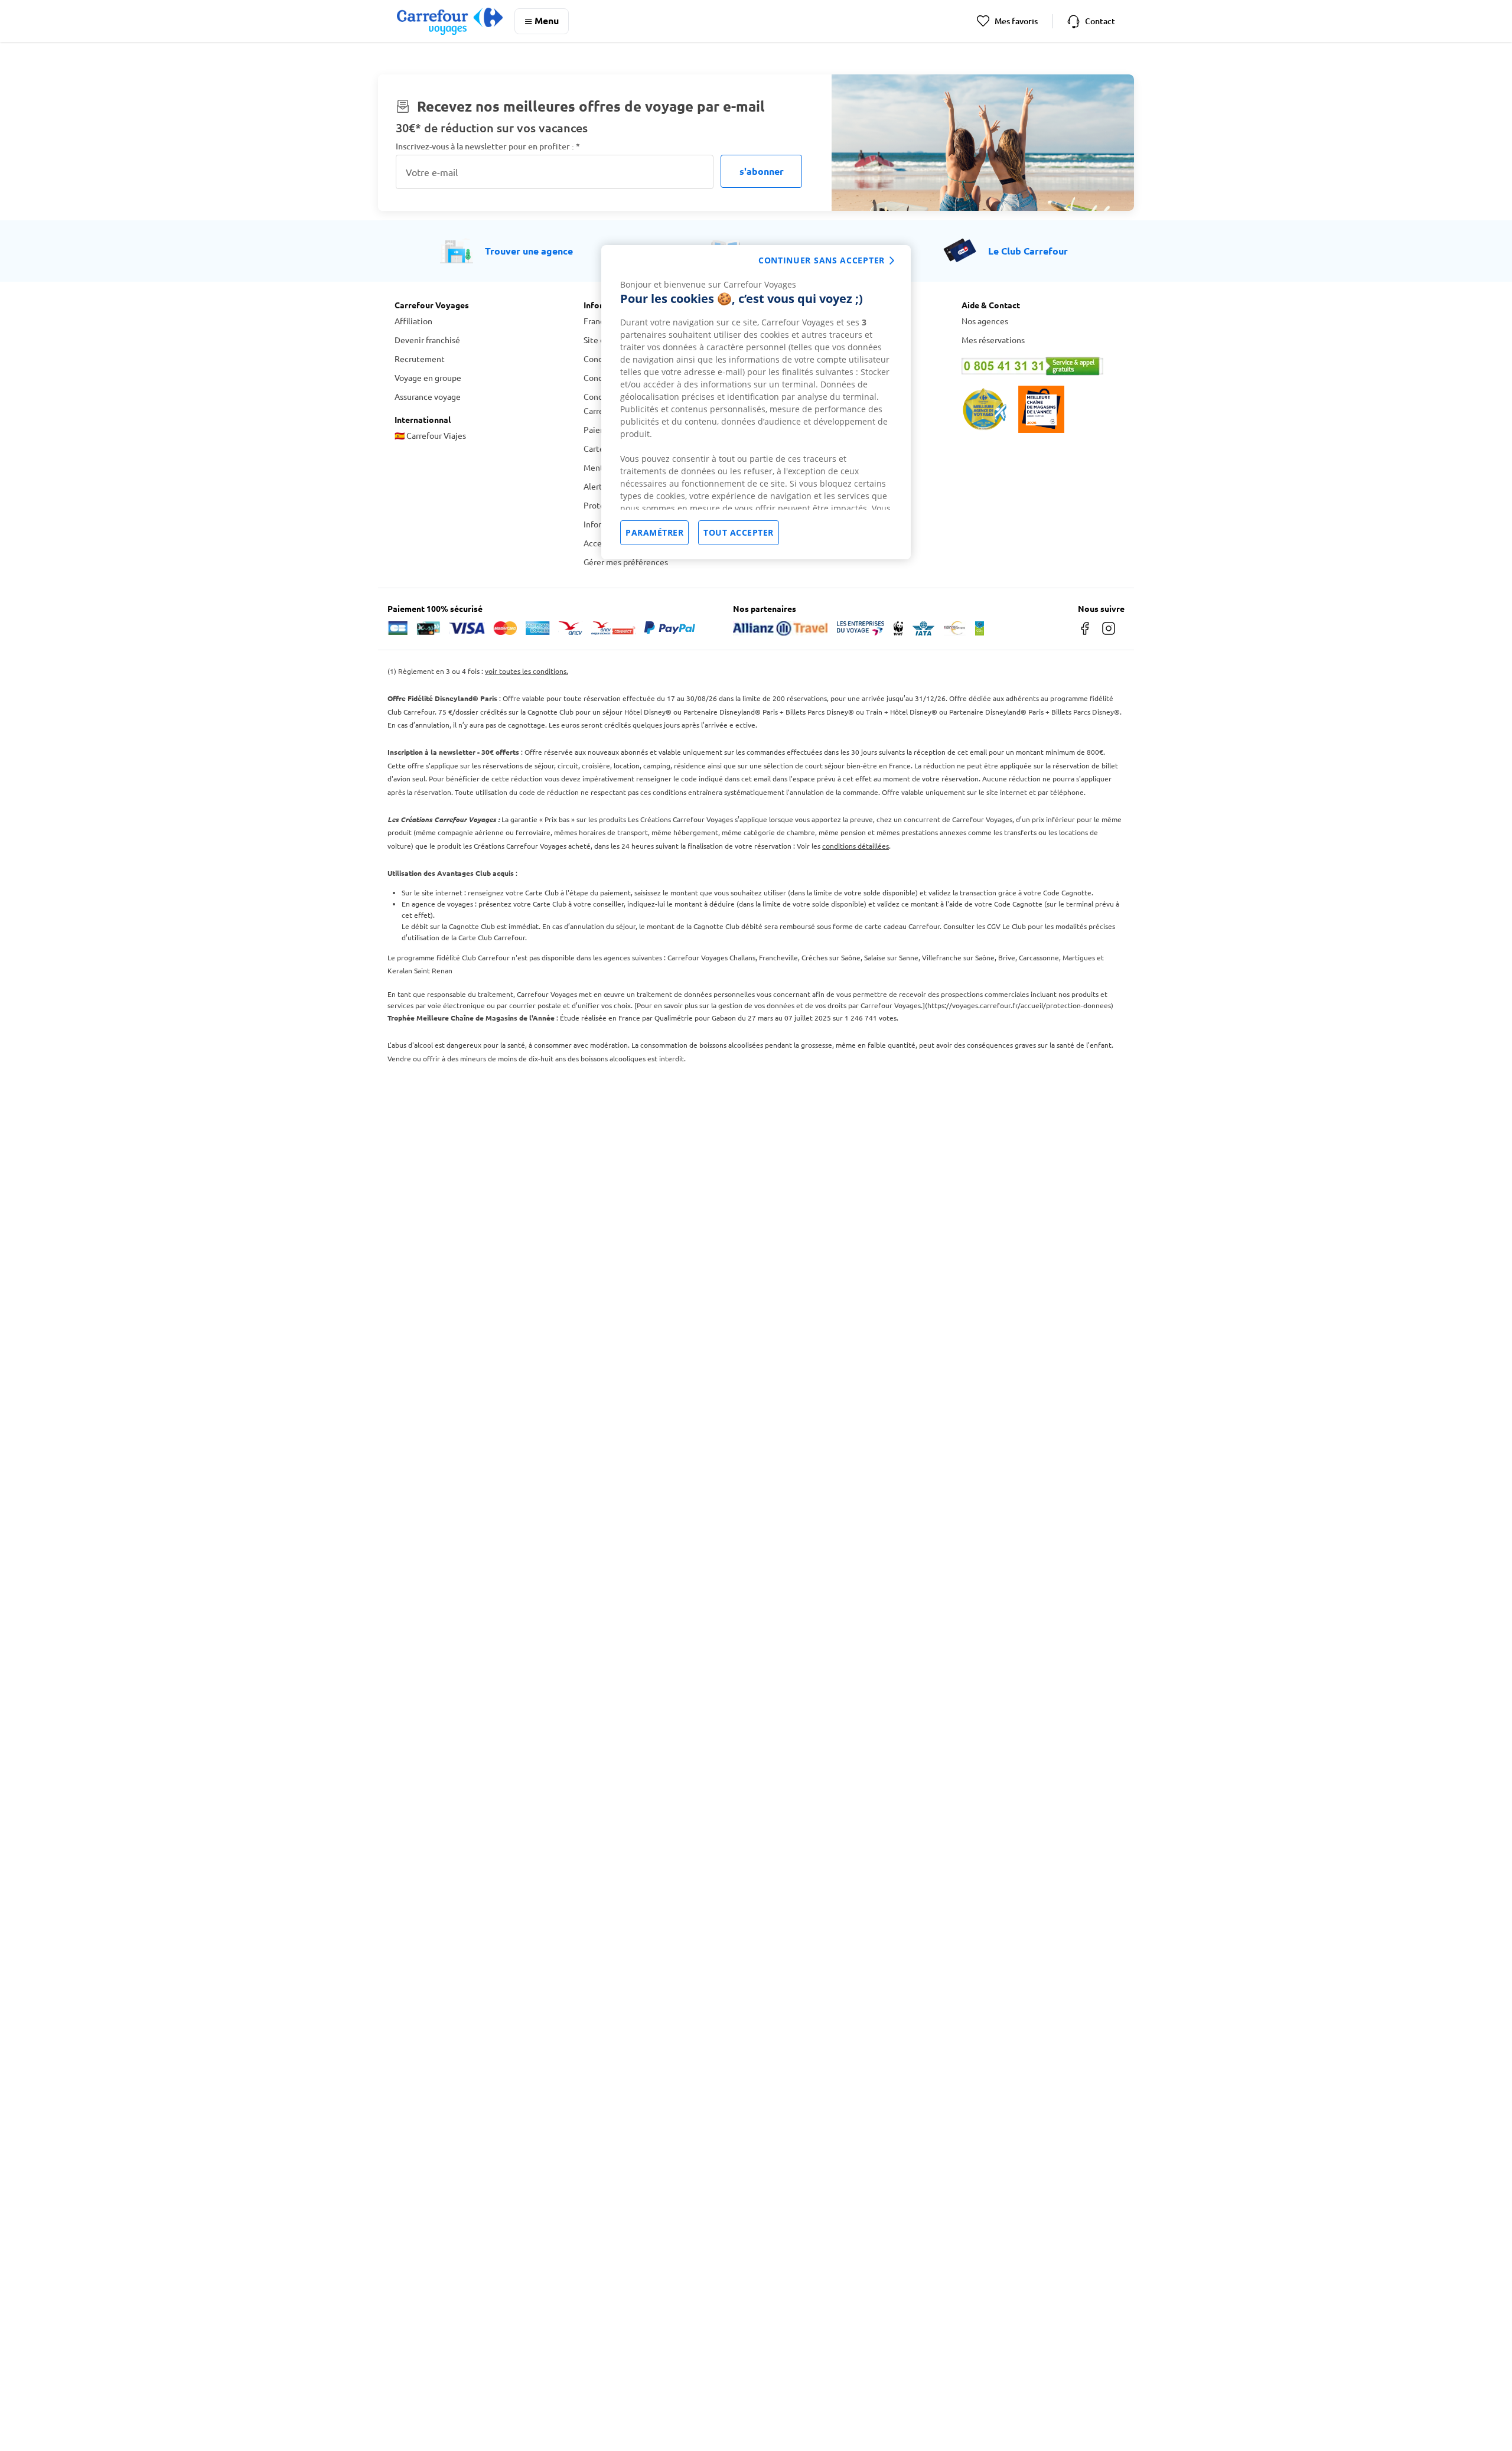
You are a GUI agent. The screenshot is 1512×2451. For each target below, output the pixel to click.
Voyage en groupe (428, 377)
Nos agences (985, 321)
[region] (756, 402)
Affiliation (413, 321)
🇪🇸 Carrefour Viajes (430, 435)
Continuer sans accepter (822, 260)
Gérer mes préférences (626, 562)
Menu (547, 20)
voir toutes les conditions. (527, 671)
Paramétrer (654, 532)
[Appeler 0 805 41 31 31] (1039, 366)
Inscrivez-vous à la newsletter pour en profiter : (488, 146)
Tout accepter (739, 532)
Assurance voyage (428, 396)
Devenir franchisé (427, 340)
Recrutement (420, 358)
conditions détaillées (856, 846)
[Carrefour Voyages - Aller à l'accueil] (450, 21)
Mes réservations (993, 340)
